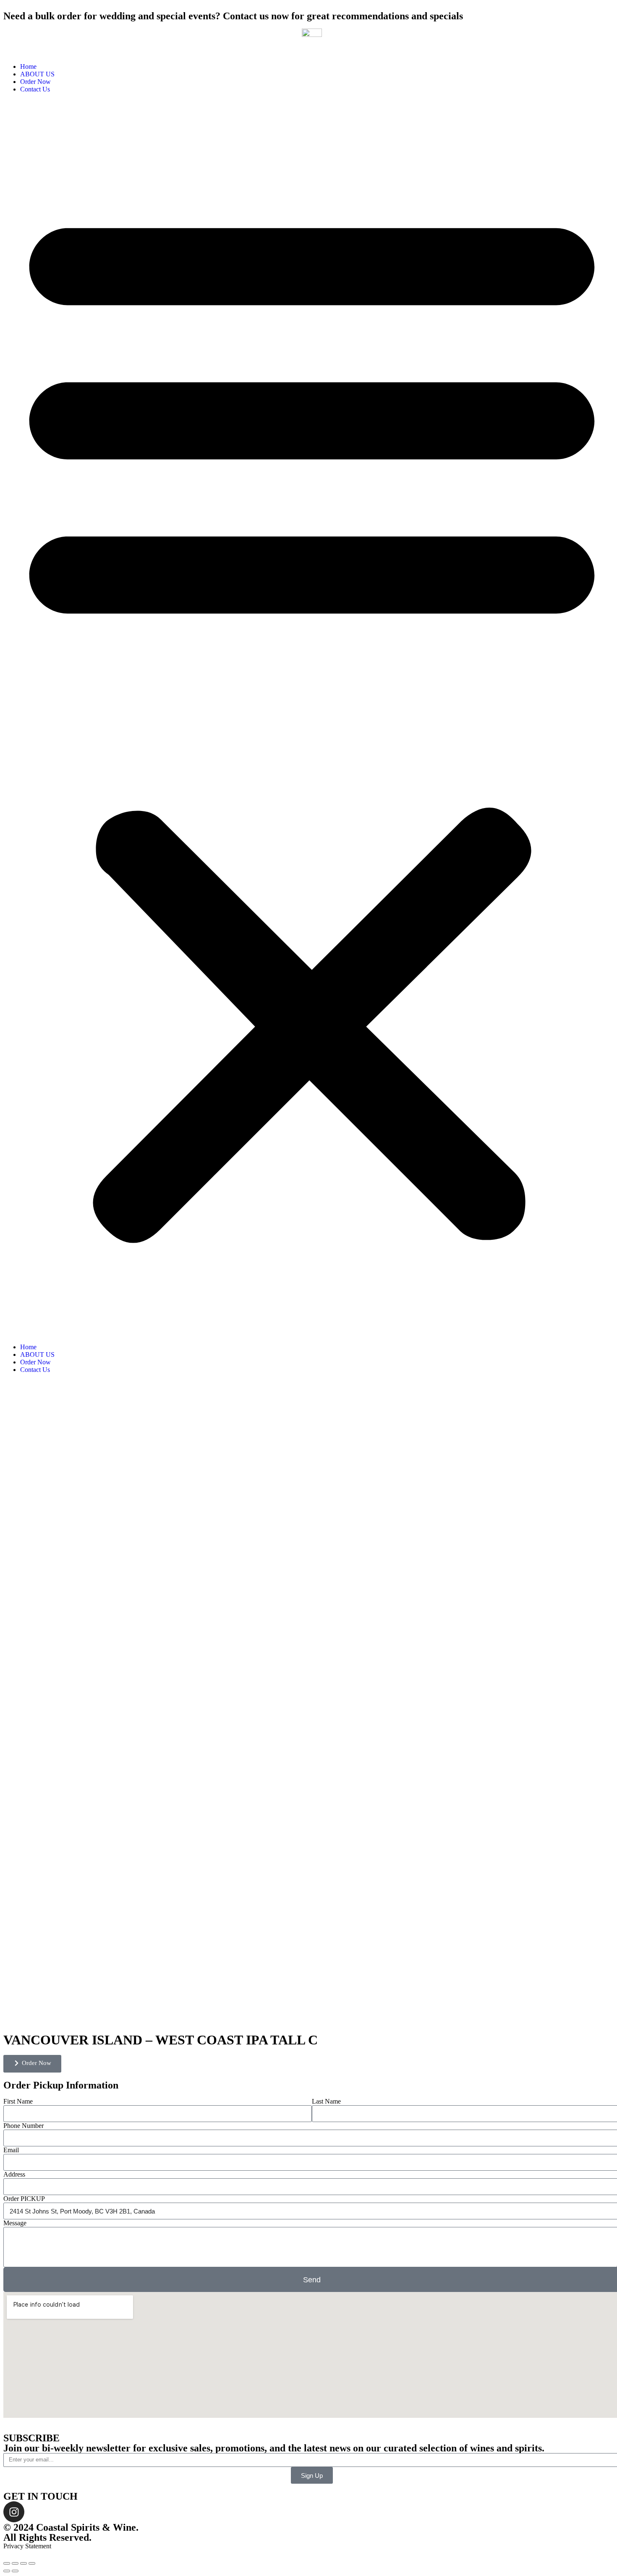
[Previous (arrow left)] (7, 2571)
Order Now (35, 82)
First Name (18, 2101)
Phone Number (24, 2126)
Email (11, 2150)
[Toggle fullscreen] (24, 2563)
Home (28, 66)
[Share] (15, 2563)
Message (15, 2223)
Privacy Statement (27, 2546)
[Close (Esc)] (7, 2563)
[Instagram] (14, 2512)
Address (14, 2174)
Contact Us (35, 89)
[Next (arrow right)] (15, 2571)
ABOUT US (37, 74)
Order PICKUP (24, 2199)
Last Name (326, 2101)
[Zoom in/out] (32, 2563)
